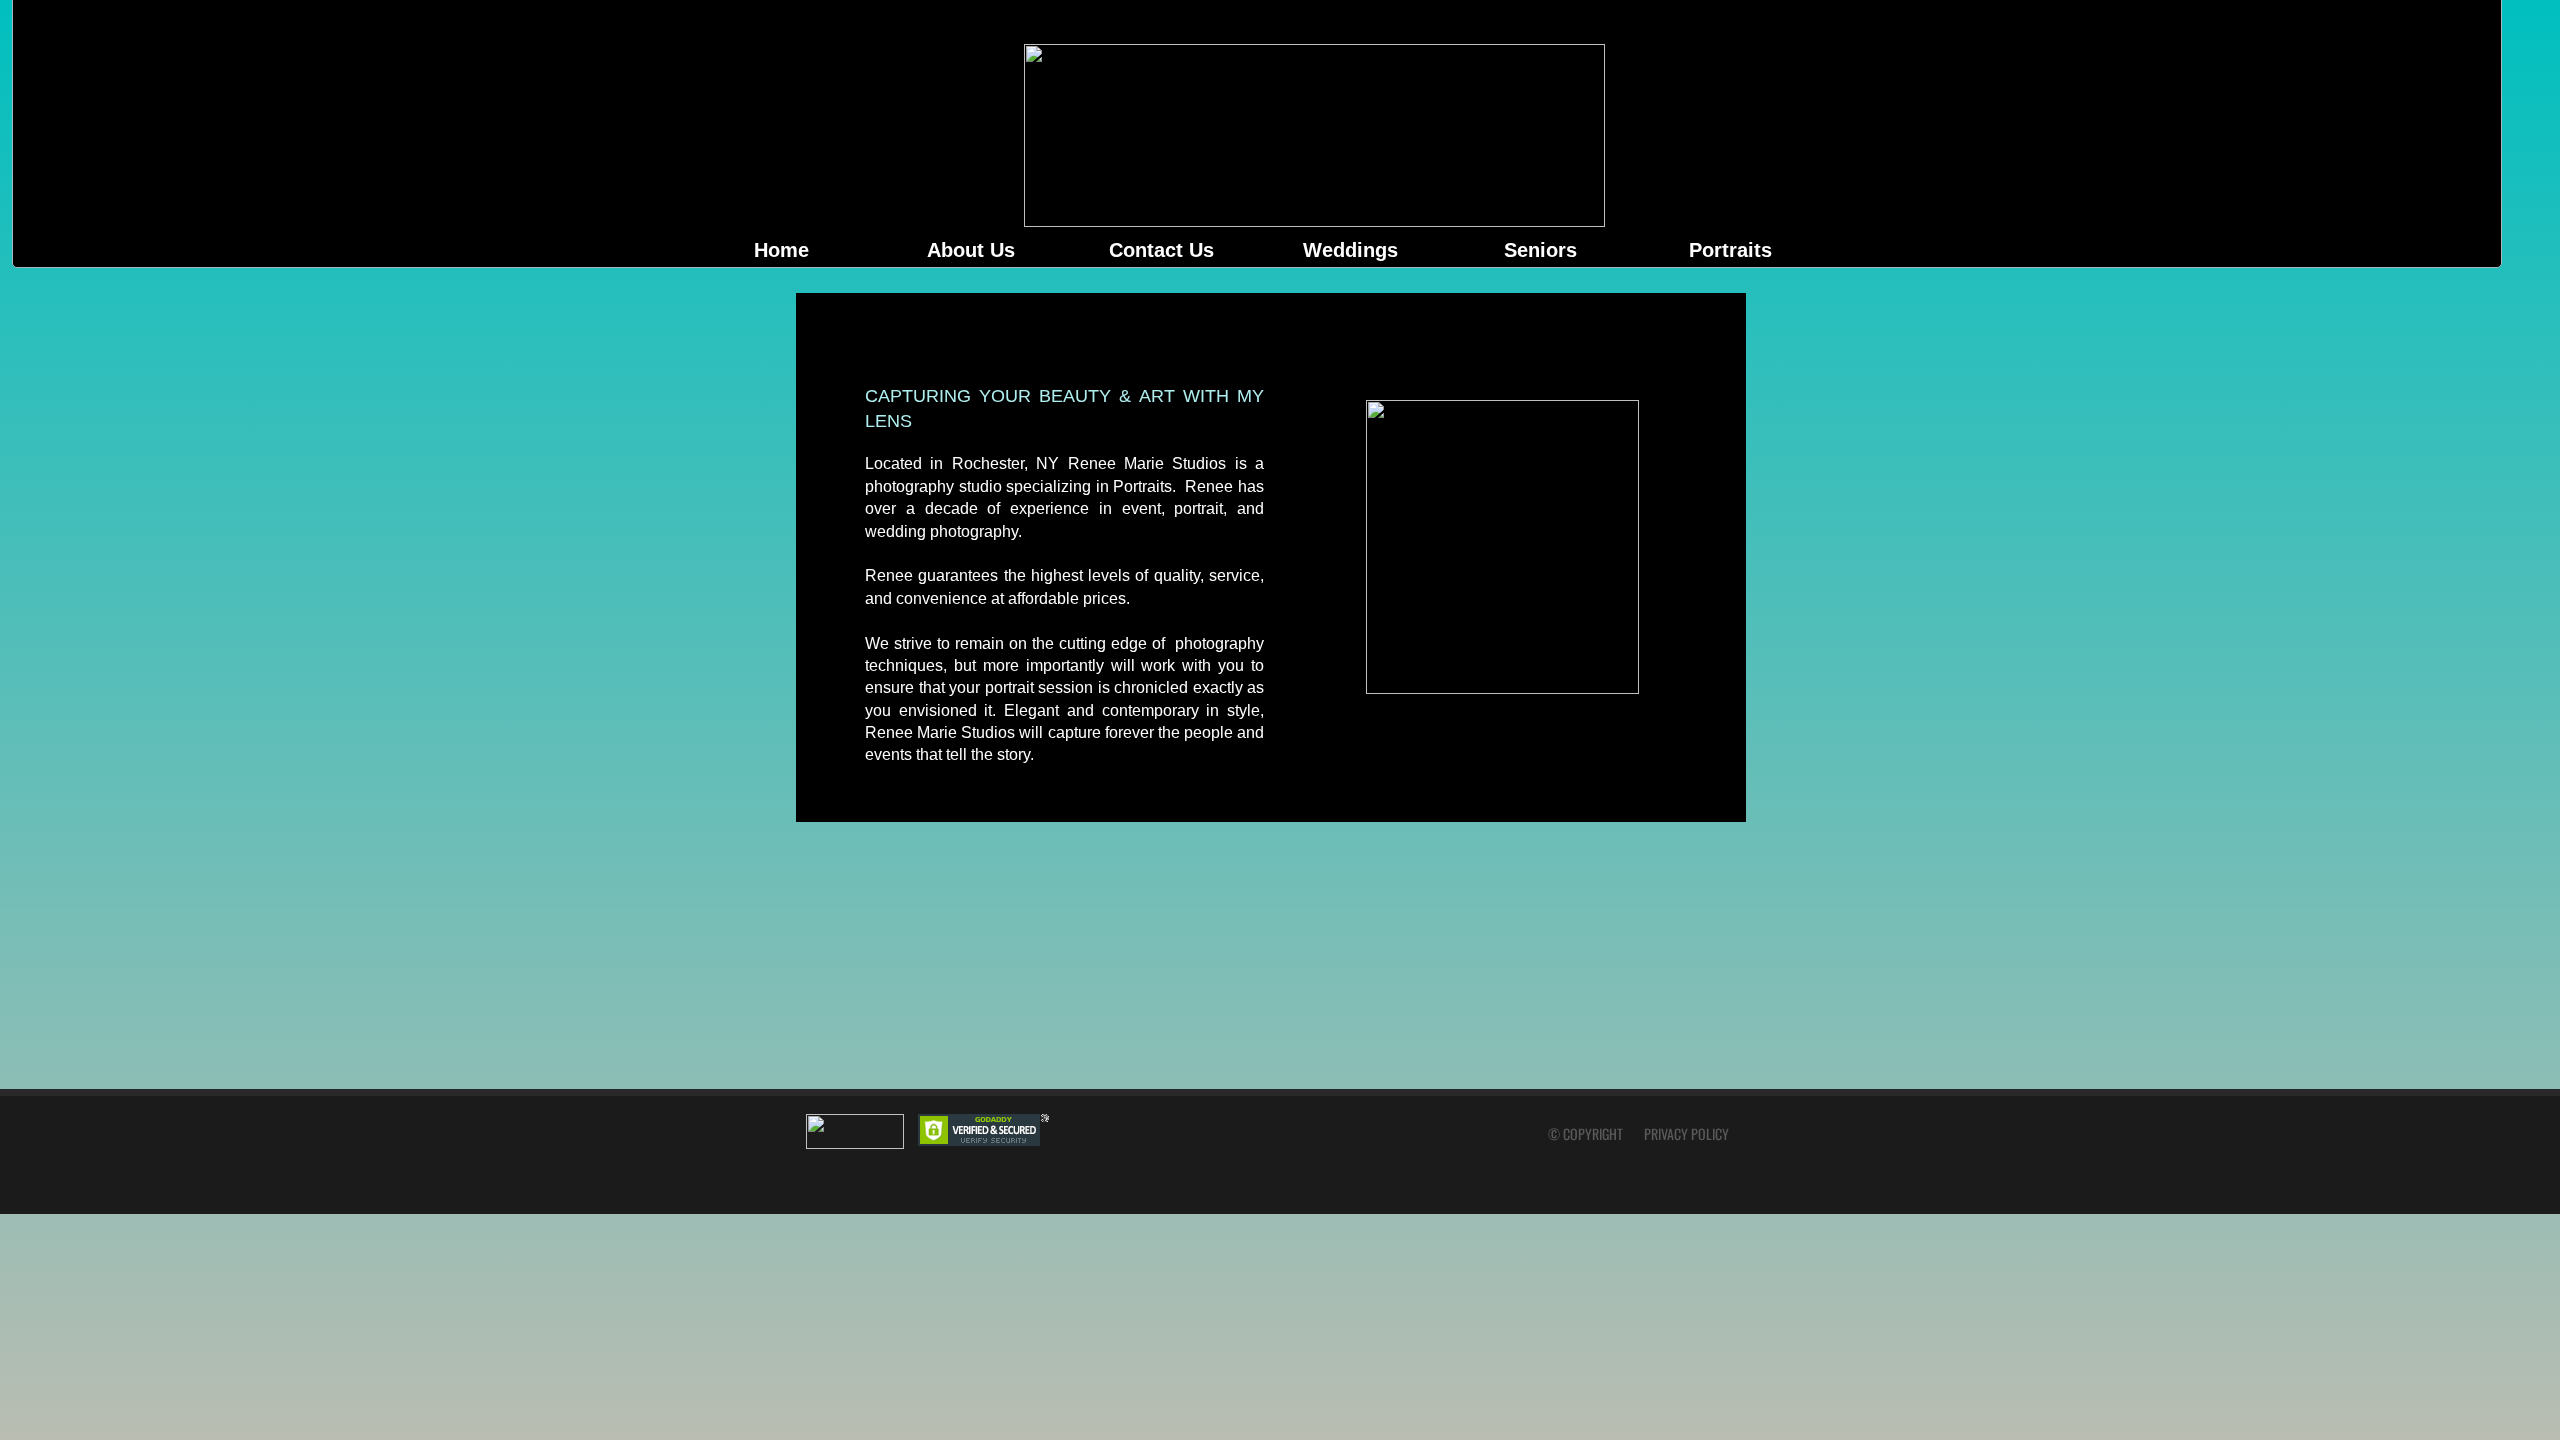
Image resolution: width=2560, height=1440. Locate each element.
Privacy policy (1686, 1133)
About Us (971, 250)
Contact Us (1161, 250)
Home (781, 250)
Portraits (1730, 250)
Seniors (1540, 250)
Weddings (1350, 250)
